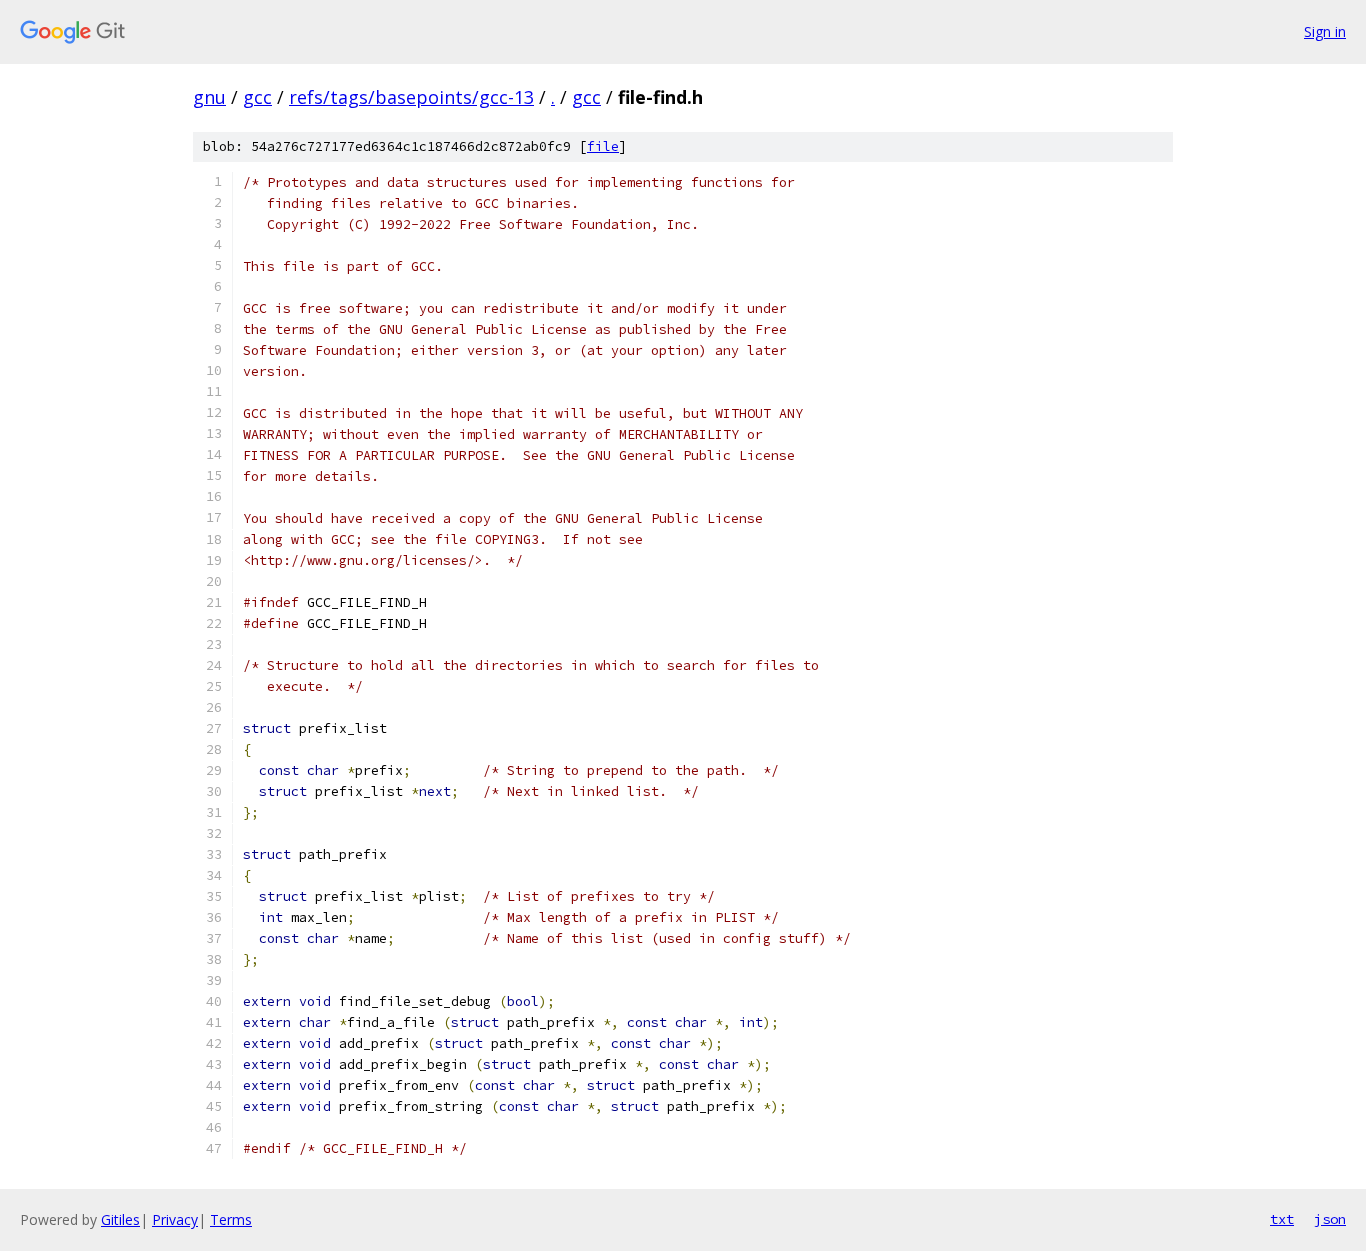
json (1330, 1219)
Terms (231, 1219)
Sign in (1325, 31)
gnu (209, 97)
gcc (257, 97)
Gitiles (120, 1219)
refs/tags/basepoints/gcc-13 (411, 97)
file (603, 146)
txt (1282, 1219)
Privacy (175, 1219)
